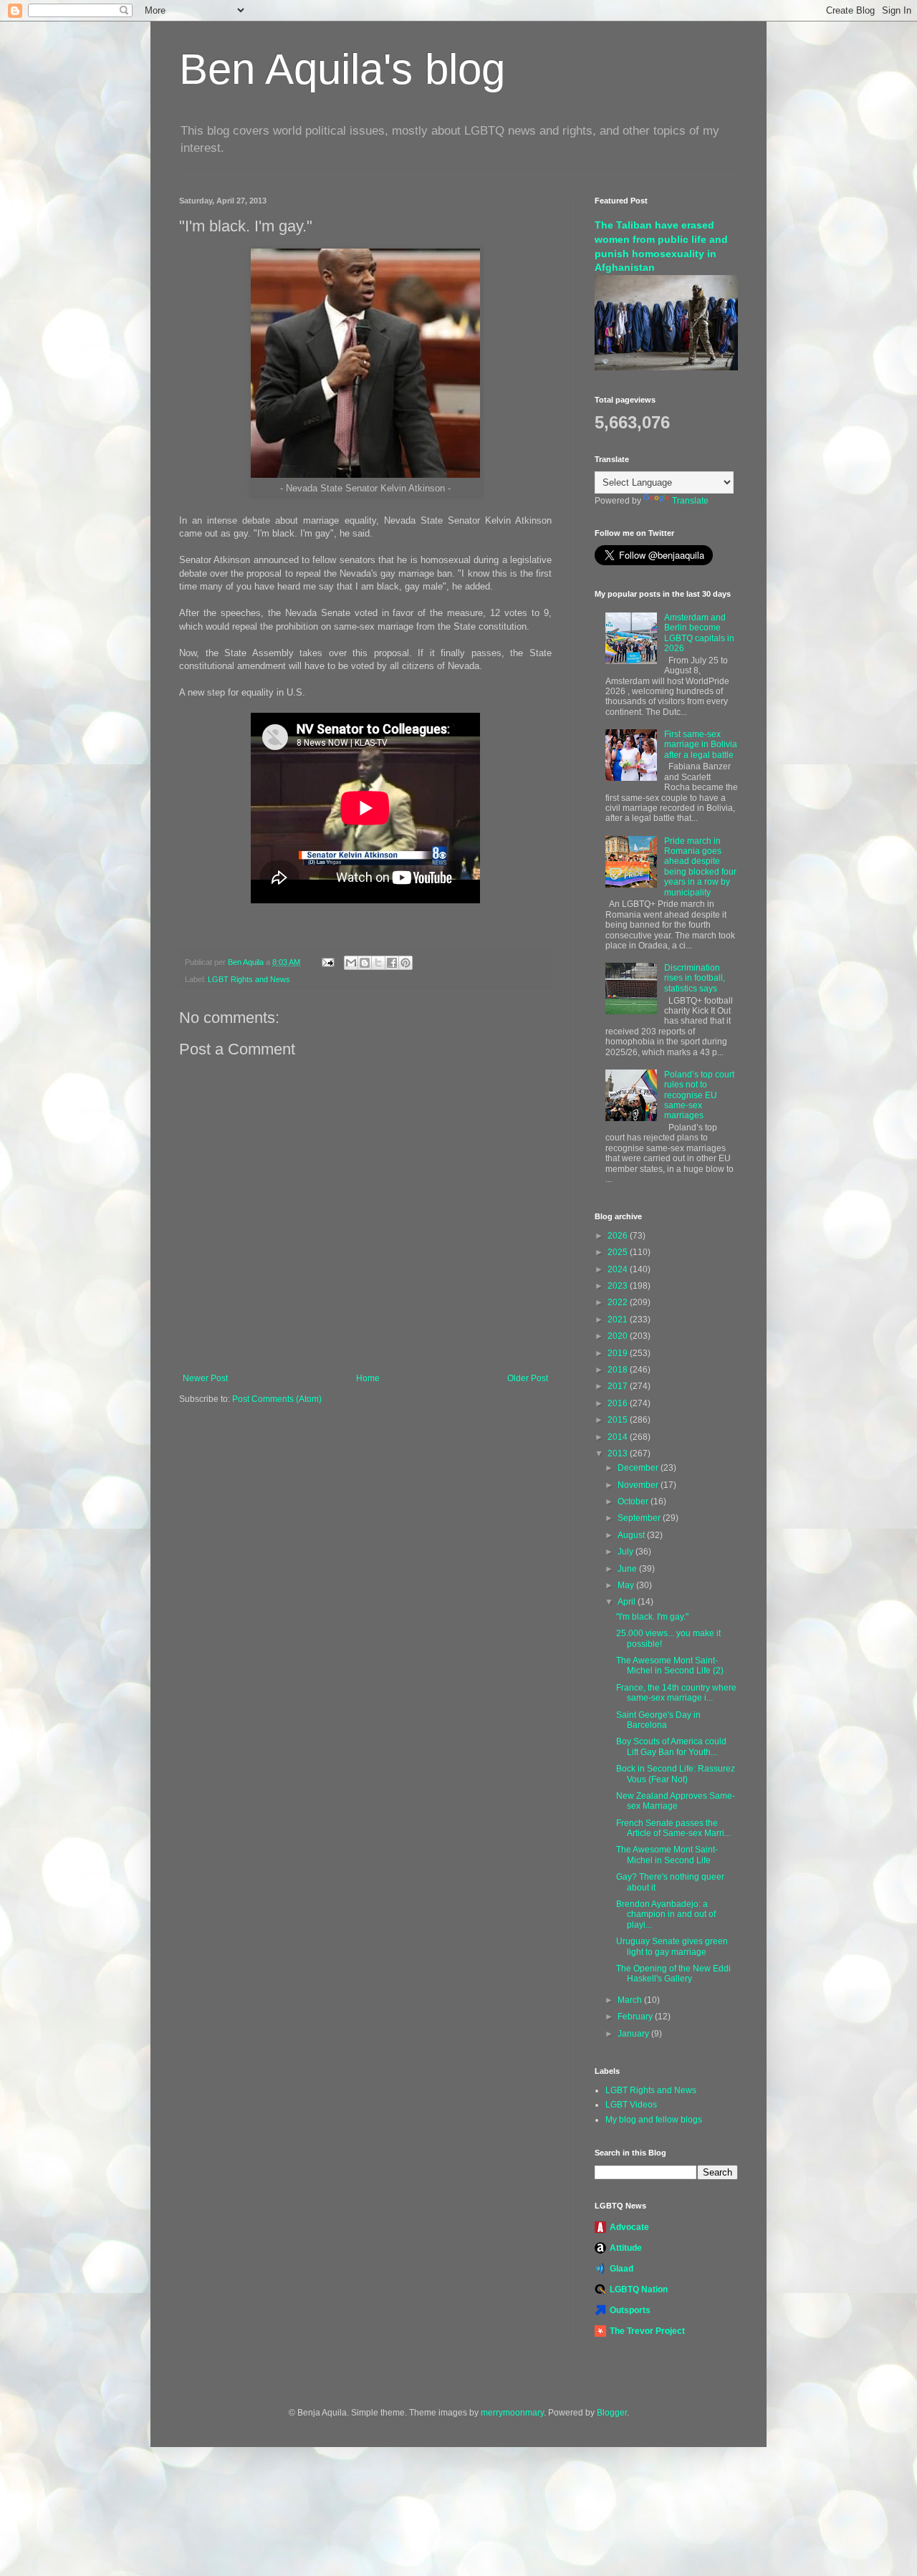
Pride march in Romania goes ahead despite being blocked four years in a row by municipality (700, 867)
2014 (619, 1437)
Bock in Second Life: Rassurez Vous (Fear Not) (676, 1774)
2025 (619, 1252)
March (631, 2000)
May (627, 1585)
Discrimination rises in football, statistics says (695, 978)
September (640, 1518)
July (626, 1552)
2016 (619, 1403)
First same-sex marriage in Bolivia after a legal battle (701, 745)
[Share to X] (378, 963)
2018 (619, 1370)
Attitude (626, 2248)
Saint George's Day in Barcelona (658, 1720)
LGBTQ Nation (639, 2289)
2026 (619, 1236)
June (628, 1569)
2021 (619, 1320)
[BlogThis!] (365, 963)
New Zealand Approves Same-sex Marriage (676, 1801)
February (636, 2017)
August (632, 1535)
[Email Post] (327, 962)
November (639, 1485)
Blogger (612, 2413)
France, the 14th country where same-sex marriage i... (676, 1693)
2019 (619, 1353)
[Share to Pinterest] (405, 963)
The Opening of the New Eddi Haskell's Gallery (673, 1974)
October (634, 1501)
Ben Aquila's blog (342, 69)
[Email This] (351, 963)
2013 (619, 1453)
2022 (619, 1302)
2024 (619, 1269)
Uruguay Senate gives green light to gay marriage (672, 1946)
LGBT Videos (631, 2105)
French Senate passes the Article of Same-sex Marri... (673, 1828)
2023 (619, 1286)
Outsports (630, 2310)
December (639, 1468)
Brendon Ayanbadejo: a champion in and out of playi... (666, 1914)
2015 (619, 1420)
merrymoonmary (512, 2413)
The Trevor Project (647, 2331)
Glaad (621, 2269)
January (634, 2034)
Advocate (629, 2227)
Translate (690, 501)
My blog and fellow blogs (654, 2120)
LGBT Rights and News (249, 979)
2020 (619, 1336)
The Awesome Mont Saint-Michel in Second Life (667, 1855)
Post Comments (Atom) (277, 1399)
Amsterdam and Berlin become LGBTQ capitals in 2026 (699, 633)
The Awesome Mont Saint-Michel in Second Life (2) (670, 1666)
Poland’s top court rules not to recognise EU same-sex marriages (699, 1095)
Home (368, 1378)
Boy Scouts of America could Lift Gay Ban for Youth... (671, 1746)
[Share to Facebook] (392, 963)
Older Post (528, 1378)
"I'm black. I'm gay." (652, 1617)
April (628, 1602)
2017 (619, 1386)
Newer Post (205, 1378)
